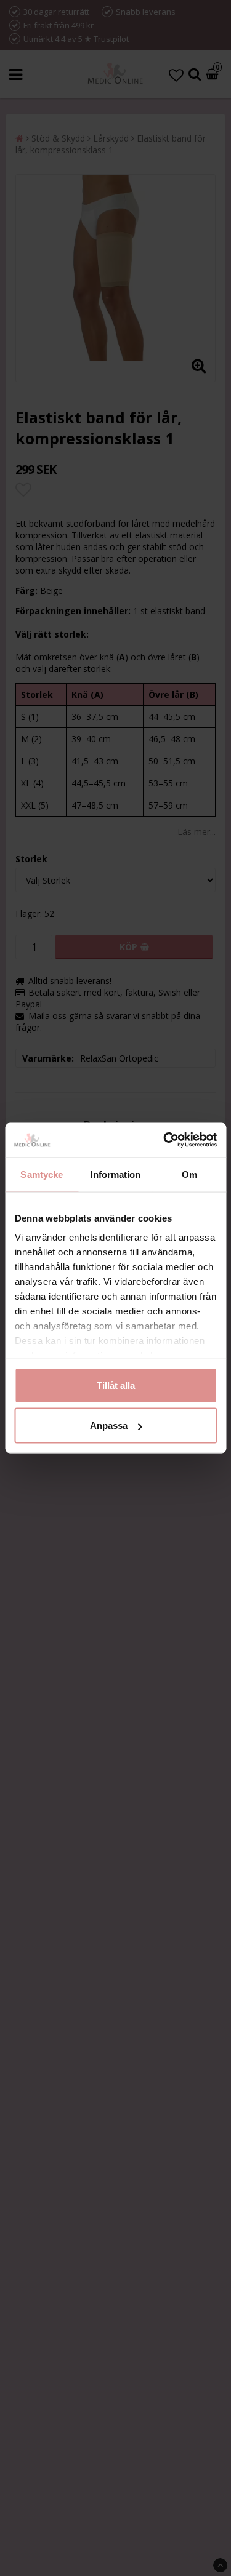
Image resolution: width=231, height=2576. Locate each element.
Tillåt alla (116, 1385)
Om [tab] (189, 1174)
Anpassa (109, 1426)
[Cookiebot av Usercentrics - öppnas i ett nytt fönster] (164, 1140)
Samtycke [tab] (42, 1174)
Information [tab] (115, 1174)
